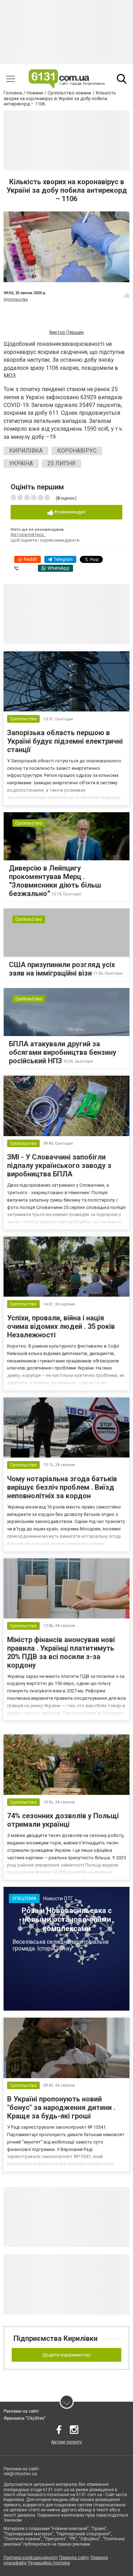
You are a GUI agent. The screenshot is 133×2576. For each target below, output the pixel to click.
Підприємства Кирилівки (56, 2338)
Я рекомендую (70, 512)
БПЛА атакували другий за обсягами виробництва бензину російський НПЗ (63, 1052)
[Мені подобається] (127, 295)
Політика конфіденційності (31, 2558)
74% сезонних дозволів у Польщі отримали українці (63, 1820)
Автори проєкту (66, 2442)
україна (21, 463)
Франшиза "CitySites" (25, 2418)
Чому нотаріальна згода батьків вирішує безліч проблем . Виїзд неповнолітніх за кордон (62, 1487)
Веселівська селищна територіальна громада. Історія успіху (60, 1945)
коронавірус (77, 451)
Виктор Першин (66, 332)
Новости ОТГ (58, 1898)
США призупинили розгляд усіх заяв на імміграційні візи (62, 969)
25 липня (62, 463)
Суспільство (16, 299)
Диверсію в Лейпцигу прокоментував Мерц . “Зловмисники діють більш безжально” (55, 881)
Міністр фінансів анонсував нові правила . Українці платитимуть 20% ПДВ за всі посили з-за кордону (61, 1652)
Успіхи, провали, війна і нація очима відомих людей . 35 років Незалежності (61, 1326)
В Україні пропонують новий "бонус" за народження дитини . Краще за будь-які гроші (61, 2107)
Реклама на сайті (21, 2411)
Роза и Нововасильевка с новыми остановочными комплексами (67, 1919)
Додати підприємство (67, 2355)
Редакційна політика (49, 2563)
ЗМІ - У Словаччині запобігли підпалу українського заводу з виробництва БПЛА (59, 1165)
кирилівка (26, 451)
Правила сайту (74, 2558)
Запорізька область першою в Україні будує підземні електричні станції (65, 741)
